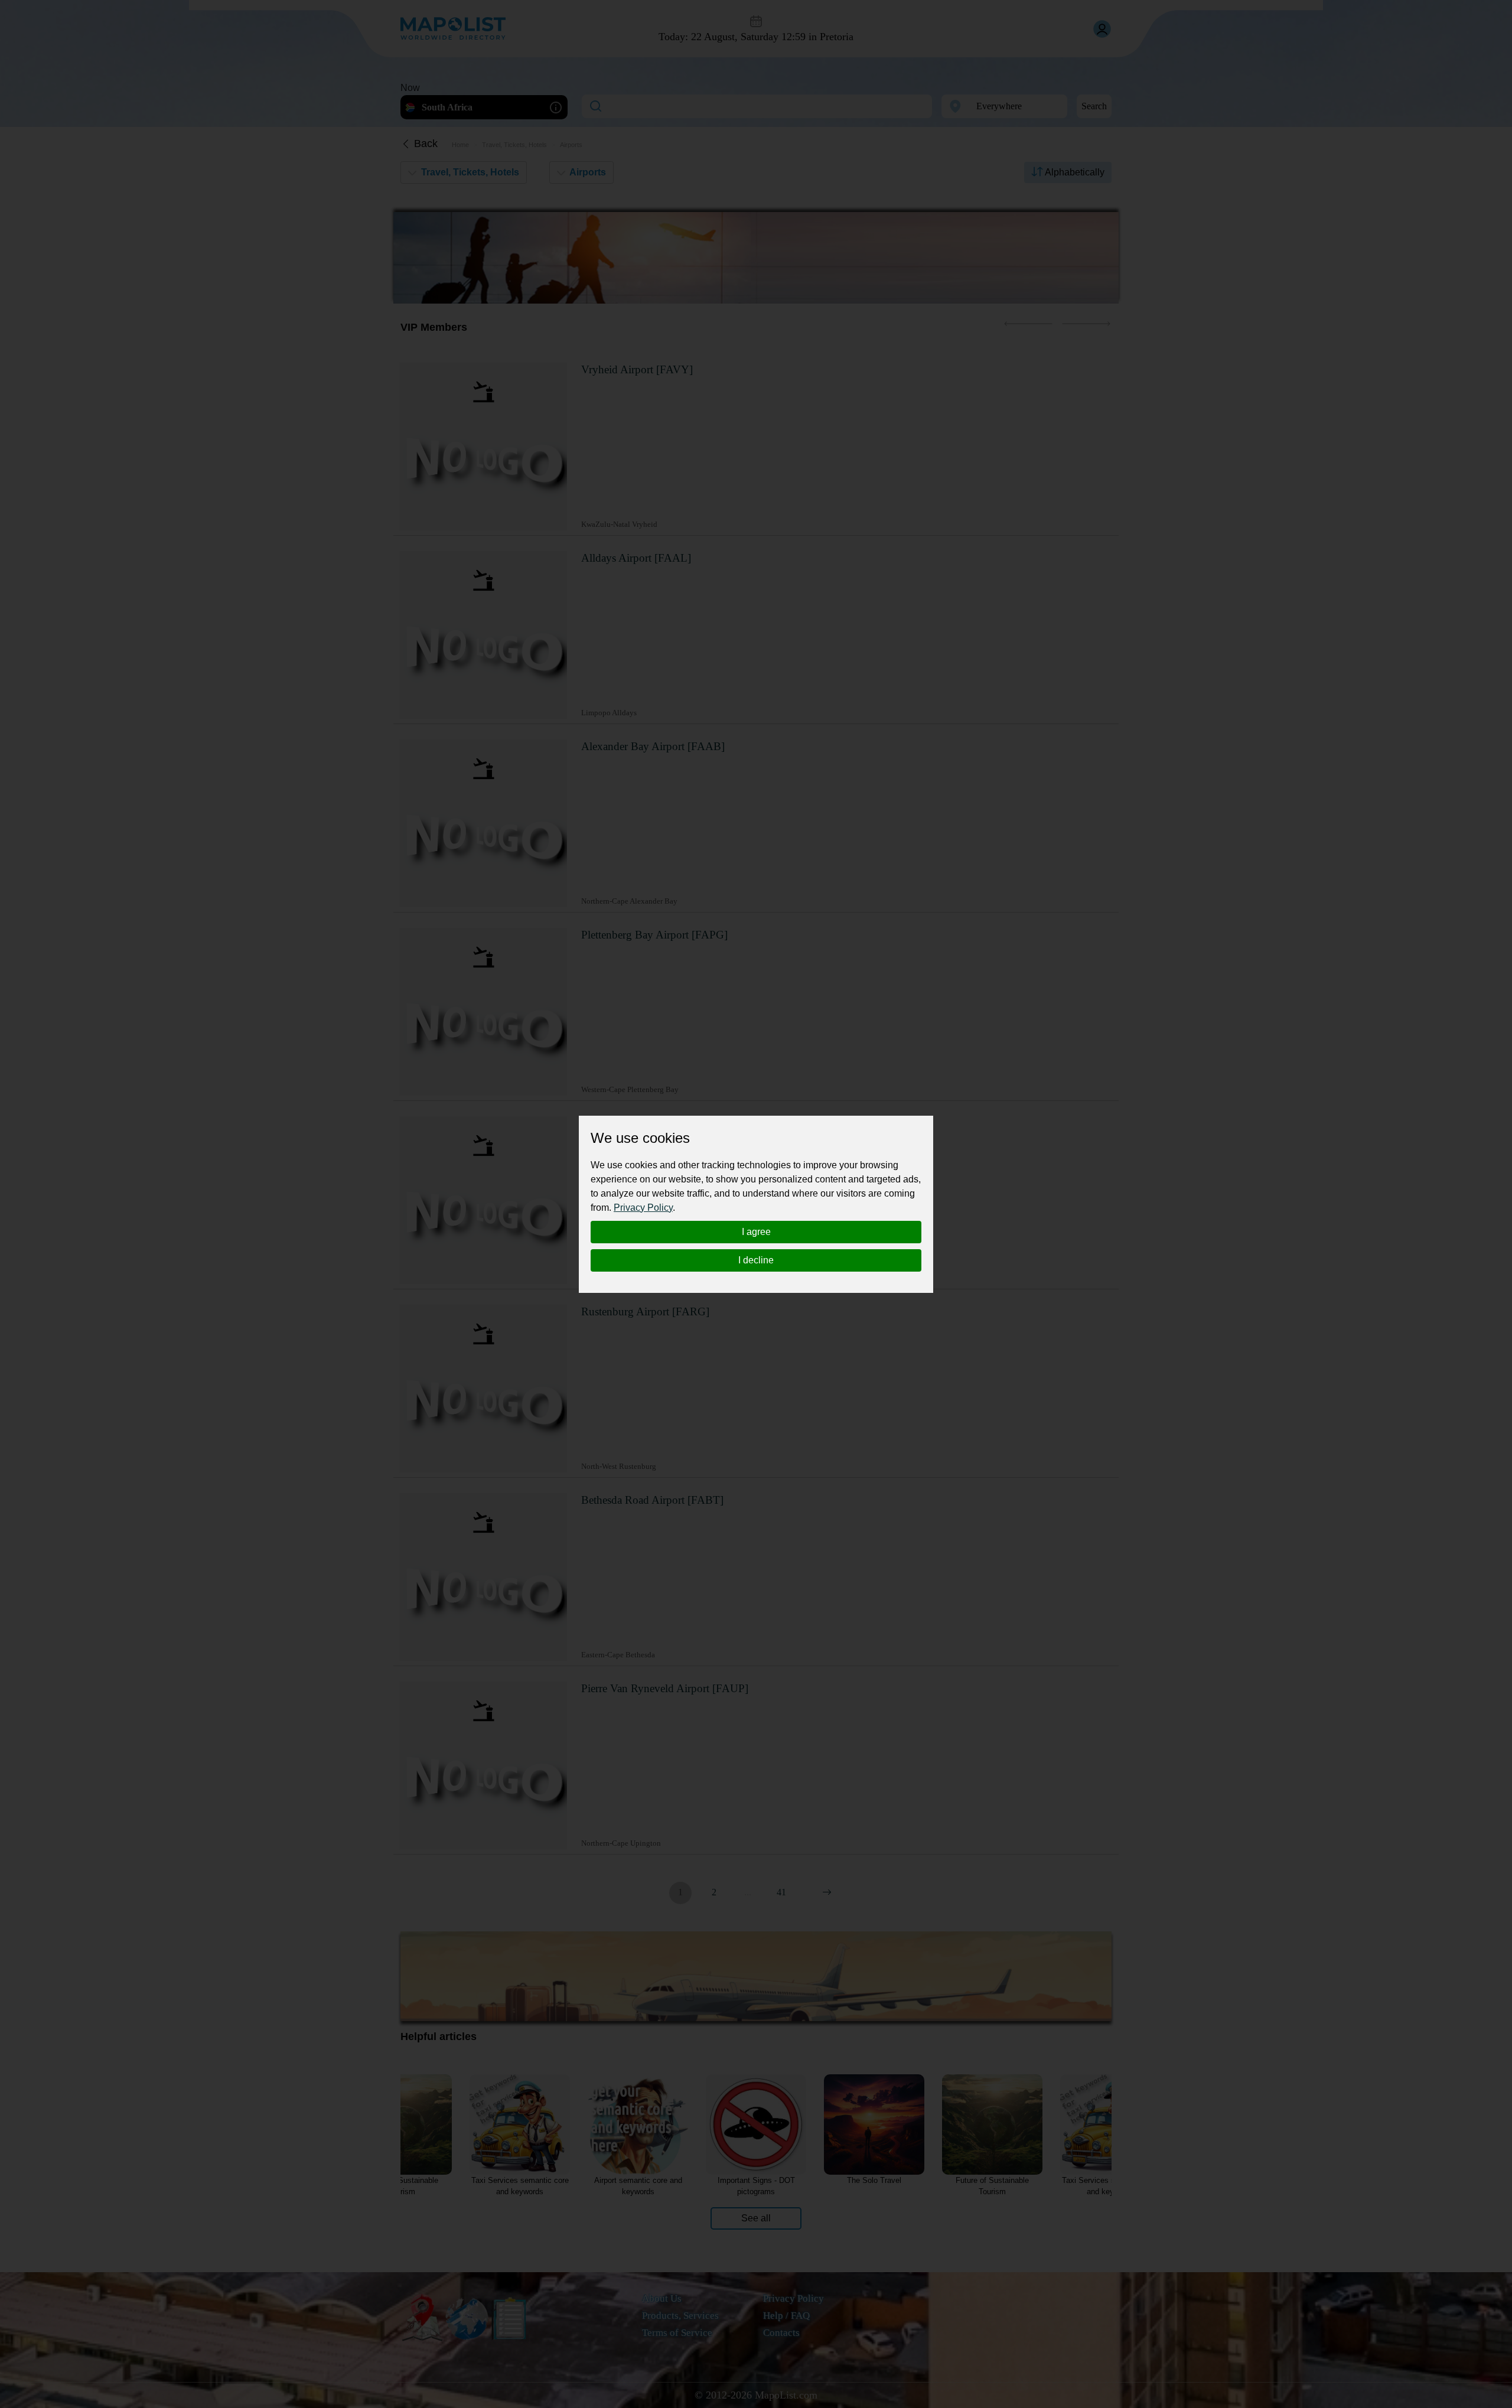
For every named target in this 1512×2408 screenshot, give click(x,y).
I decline (756, 1260)
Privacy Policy (643, 1208)
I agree (756, 1232)
